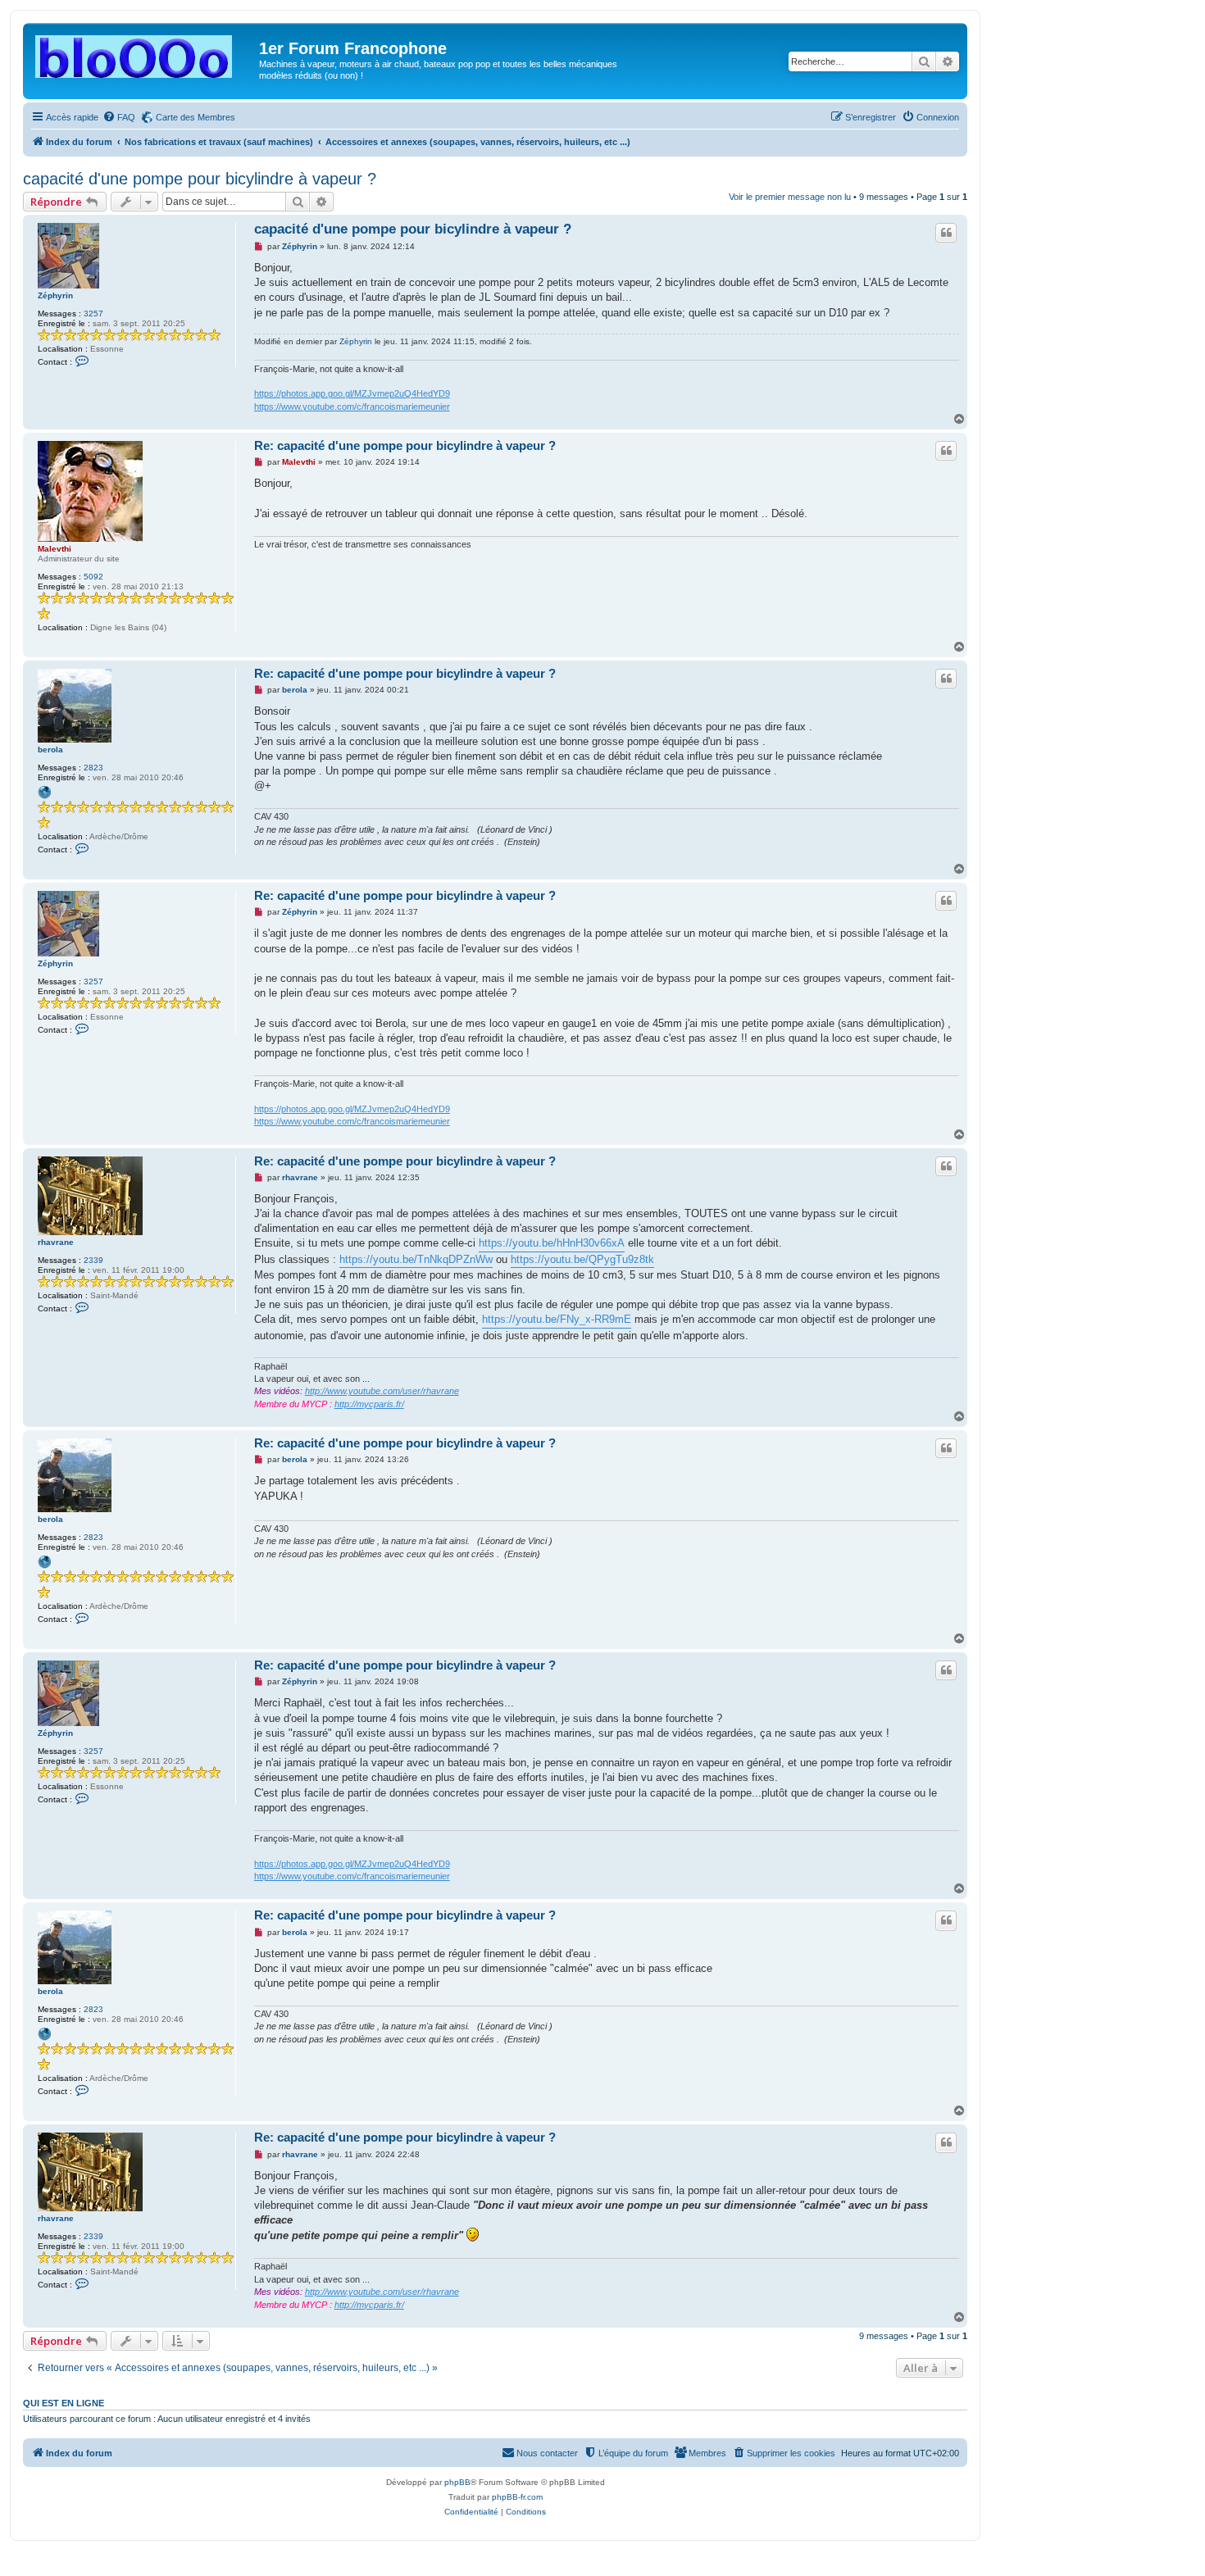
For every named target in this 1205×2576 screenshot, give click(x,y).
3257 (93, 313)
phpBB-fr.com (517, 2497)
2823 (93, 768)
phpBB (457, 2482)
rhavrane (56, 1242)
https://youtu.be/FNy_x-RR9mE (557, 1319)
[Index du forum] (143, 53)
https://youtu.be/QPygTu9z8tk (582, 1259)
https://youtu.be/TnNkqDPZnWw (416, 1259)
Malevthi (55, 549)
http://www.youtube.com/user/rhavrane (382, 1391)
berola (50, 750)
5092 (93, 577)
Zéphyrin (55, 295)
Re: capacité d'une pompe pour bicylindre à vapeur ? (405, 445)
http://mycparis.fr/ (369, 1404)
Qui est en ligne (64, 2403)
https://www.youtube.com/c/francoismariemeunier (352, 407)
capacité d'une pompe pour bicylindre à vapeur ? (200, 179)
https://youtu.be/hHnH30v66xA (552, 1243)
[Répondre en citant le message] (946, 233)
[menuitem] (119, 117)
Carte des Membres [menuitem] (196, 117)
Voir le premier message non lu (790, 197)
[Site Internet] (44, 793)
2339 (93, 1260)
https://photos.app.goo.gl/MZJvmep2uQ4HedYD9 (352, 393)
